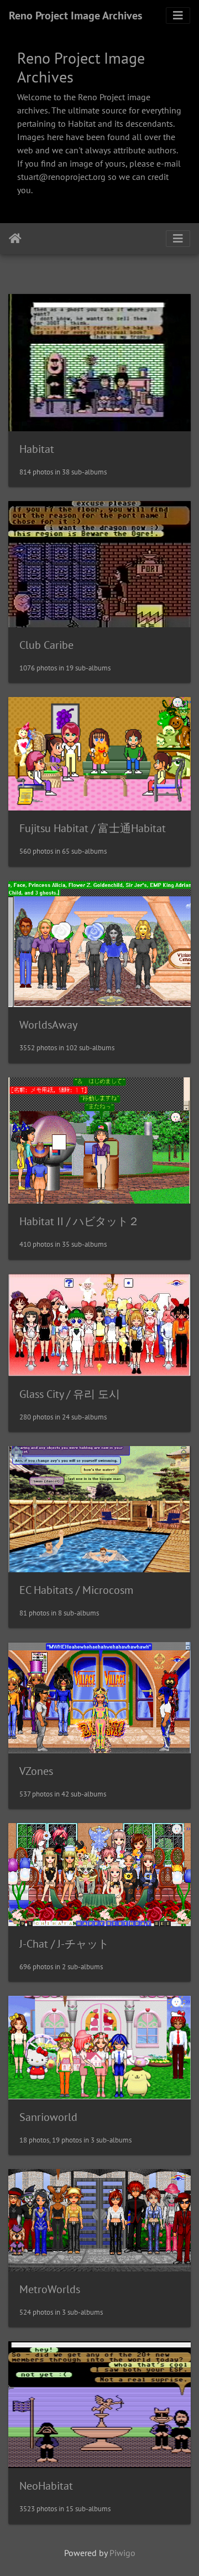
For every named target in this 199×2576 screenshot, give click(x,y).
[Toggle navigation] (178, 16)
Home (15, 239)
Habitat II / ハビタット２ (79, 1221)
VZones (36, 1771)
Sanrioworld (48, 2117)
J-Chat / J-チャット (64, 1944)
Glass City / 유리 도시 (70, 1394)
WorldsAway (48, 1025)
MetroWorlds (50, 2289)
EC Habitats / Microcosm (76, 1590)
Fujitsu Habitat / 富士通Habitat (93, 828)
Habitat (37, 449)
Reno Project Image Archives (75, 16)
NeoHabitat (46, 2486)
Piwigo (122, 2553)
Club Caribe (46, 645)
